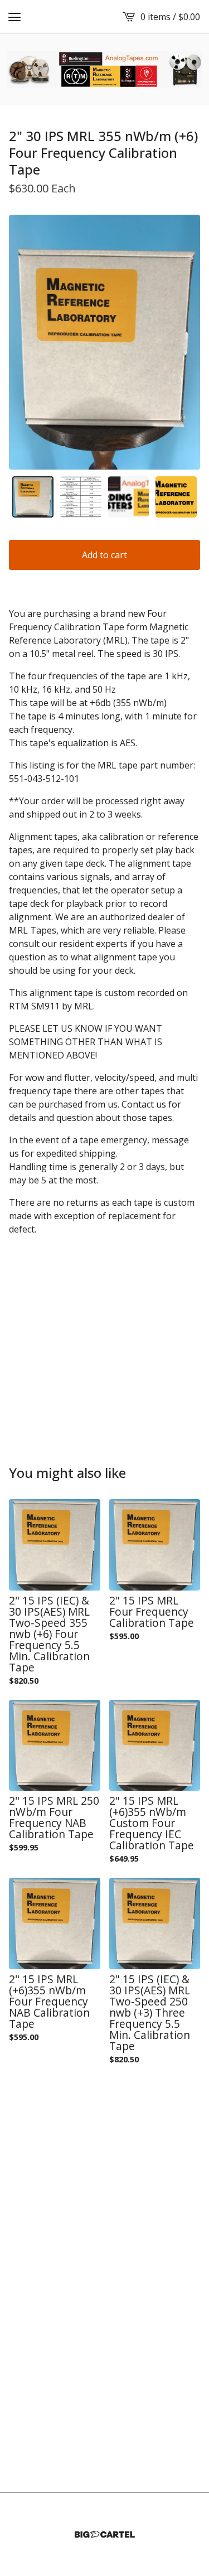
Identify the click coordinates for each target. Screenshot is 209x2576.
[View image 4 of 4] (176, 497)
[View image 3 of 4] (129, 497)
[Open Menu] (14, 17)
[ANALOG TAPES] (105, 69)
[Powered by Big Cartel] (105, 2534)
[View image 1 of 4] (33, 497)
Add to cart (104, 555)
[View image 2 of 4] (81, 497)
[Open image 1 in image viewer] (104, 342)
